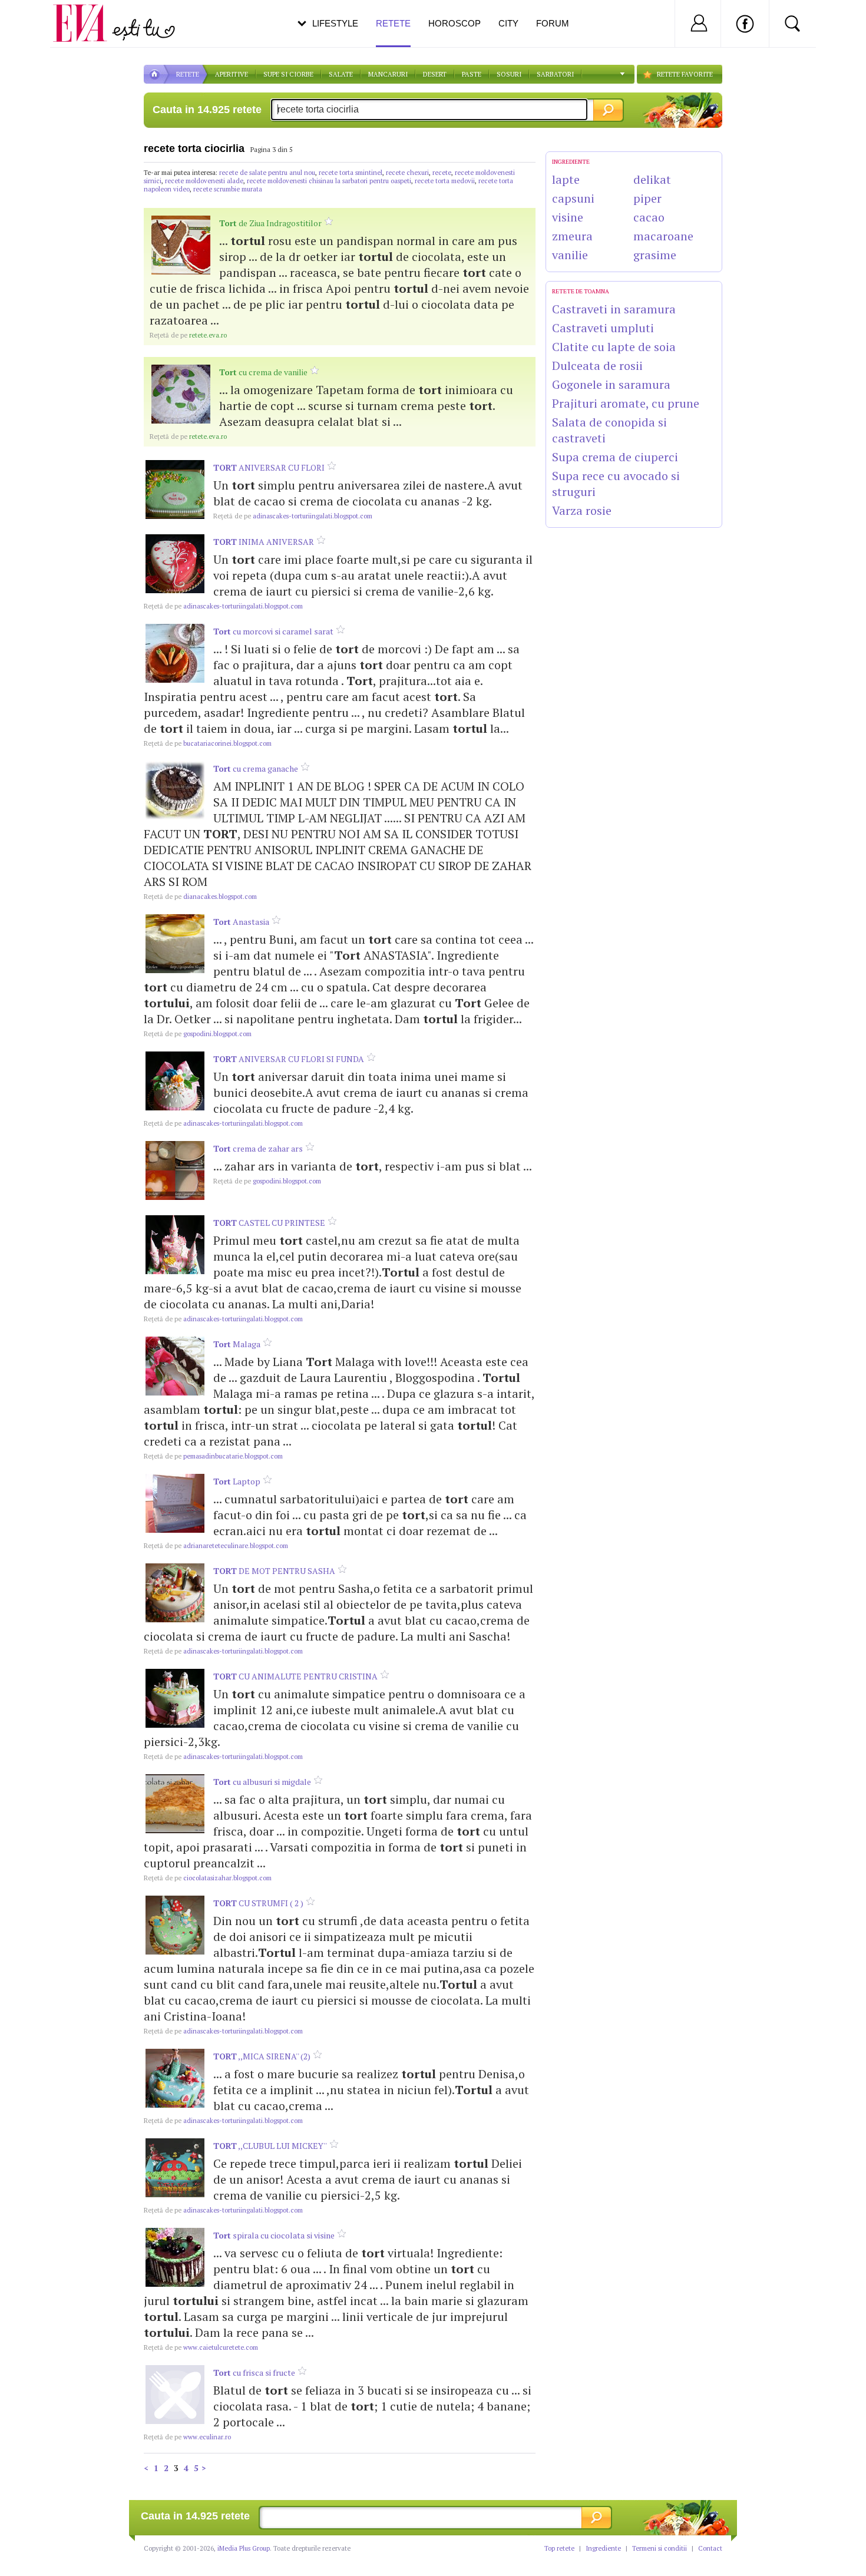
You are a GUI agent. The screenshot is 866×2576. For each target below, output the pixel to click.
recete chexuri (407, 173)
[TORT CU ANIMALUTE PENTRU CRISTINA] (175, 1698)
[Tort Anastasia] (175, 944)
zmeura (572, 236)
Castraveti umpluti (603, 328)
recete (442, 173)
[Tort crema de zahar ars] (175, 1170)
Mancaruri (388, 74)
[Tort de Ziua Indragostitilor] (181, 245)
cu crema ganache (256, 768)
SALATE (341, 74)
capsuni (573, 198)
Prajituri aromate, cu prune (626, 403)
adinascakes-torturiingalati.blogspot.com (293, 516)
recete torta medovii (445, 181)
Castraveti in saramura (614, 309)
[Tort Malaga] (175, 1366)
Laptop (237, 1481)
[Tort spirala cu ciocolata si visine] (175, 2257)
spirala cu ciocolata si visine (274, 2235)
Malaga (237, 1344)
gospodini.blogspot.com (198, 1034)
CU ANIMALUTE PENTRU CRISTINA (295, 1676)
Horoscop (455, 23)
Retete (393, 23)
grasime (655, 255)
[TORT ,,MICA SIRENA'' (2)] (175, 2078)
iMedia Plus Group (244, 2548)
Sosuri (509, 74)
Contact (710, 2548)
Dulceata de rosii (597, 366)
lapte (566, 179)
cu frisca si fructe (254, 2372)
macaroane (663, 236)
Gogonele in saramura (611, 384)
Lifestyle (335, 23)
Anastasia (241, 922)
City (508, 23)
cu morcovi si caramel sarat (273, 631)
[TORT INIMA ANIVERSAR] (175, 564)
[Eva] (87, 14)
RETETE (188, 74)
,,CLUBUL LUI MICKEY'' (270, 2146)
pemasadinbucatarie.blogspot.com (213, 1456)
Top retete (559, 2548)
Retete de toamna (581, 291)
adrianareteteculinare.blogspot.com (216, 1546)
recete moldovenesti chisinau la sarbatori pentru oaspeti (329, 181)
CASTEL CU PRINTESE (269, 1223)
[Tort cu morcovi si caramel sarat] (175, 653)
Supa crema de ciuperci (615, 457)
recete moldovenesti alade (204, 181)
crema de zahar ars (258, 1148)
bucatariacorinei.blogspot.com (208, 743)
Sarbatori (555, 74)
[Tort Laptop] (175, 1503)
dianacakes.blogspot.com (200, 897)
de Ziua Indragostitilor (270, 223)
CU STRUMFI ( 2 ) (258, 1903)
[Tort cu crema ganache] (175, 791)
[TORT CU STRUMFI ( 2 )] (175, 1925)
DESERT (435, 74)
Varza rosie (582, 510)
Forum (553, 23)
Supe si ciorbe (288, 74)
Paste (472, 74)
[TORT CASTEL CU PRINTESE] (175, 1245)
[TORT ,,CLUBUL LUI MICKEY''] (175, 2168)
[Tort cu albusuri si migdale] (175, 1804)
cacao (649, 217)
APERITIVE (232, 74)
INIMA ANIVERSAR (264, 542)
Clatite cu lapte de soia (614, 347)
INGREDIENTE (571, 162)
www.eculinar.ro (187, 2437)
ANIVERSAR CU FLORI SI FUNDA (289, 1059)
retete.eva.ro (188, 335)
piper (647, 198)
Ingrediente (603, 2548)
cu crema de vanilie (263, 372)
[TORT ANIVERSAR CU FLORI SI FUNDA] (175, 1081)
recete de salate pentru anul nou (267, 173)
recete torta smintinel (351, 173)
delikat (652, 179)
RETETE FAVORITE (685, 74)
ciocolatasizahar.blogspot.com (208, 1878)
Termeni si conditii (660, 2548)
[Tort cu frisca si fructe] (175, 2395)
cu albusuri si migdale (262, 1782)
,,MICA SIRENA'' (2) (262, 2056)
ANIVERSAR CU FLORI (269, 467)
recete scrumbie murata (228, 189)
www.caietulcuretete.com (201, 2347)
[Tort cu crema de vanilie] (181, 394)
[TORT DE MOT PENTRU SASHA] (175, 1593)
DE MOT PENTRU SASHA (274, 1571)
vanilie (570, 255)
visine (568, 217)
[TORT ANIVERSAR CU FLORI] (175, 490)
